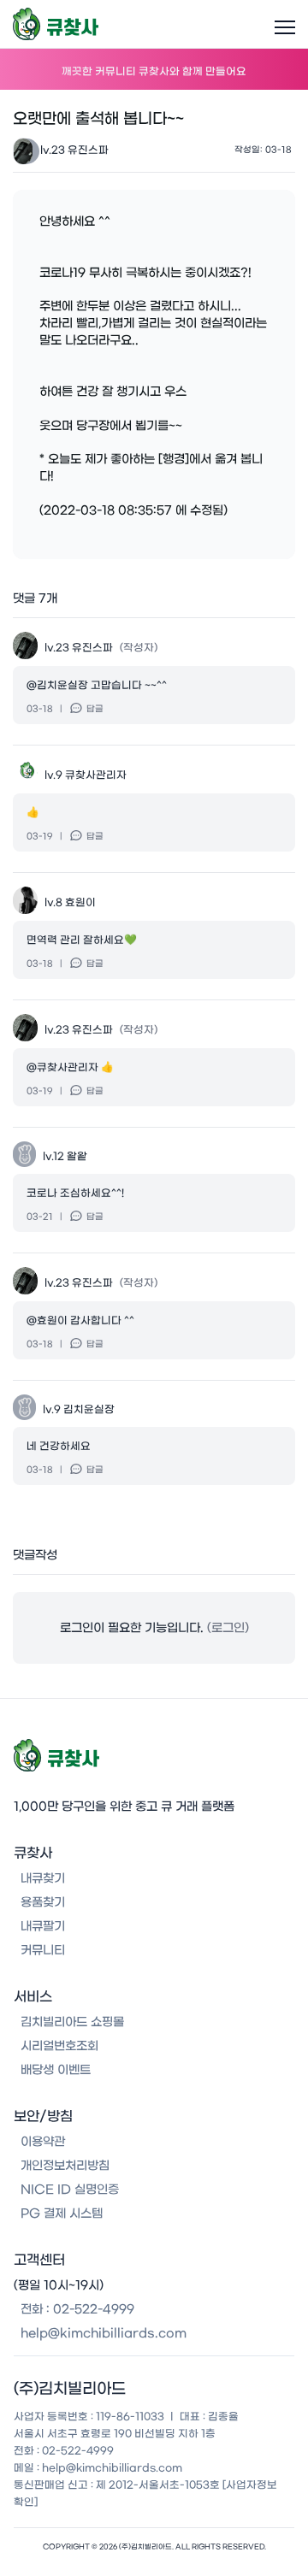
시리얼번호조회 (59, 2046)
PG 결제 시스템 (62, 2213)
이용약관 (43, 2142)
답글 (95, 709)
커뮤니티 (43, 1950)
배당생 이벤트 (56, 2070)
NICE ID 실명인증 (70, 2190)
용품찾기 (43, 1902)
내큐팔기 (43, 1926)
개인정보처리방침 (65, 2166)
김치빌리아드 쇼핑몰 (72, 2022)
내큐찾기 (43, 1878)
